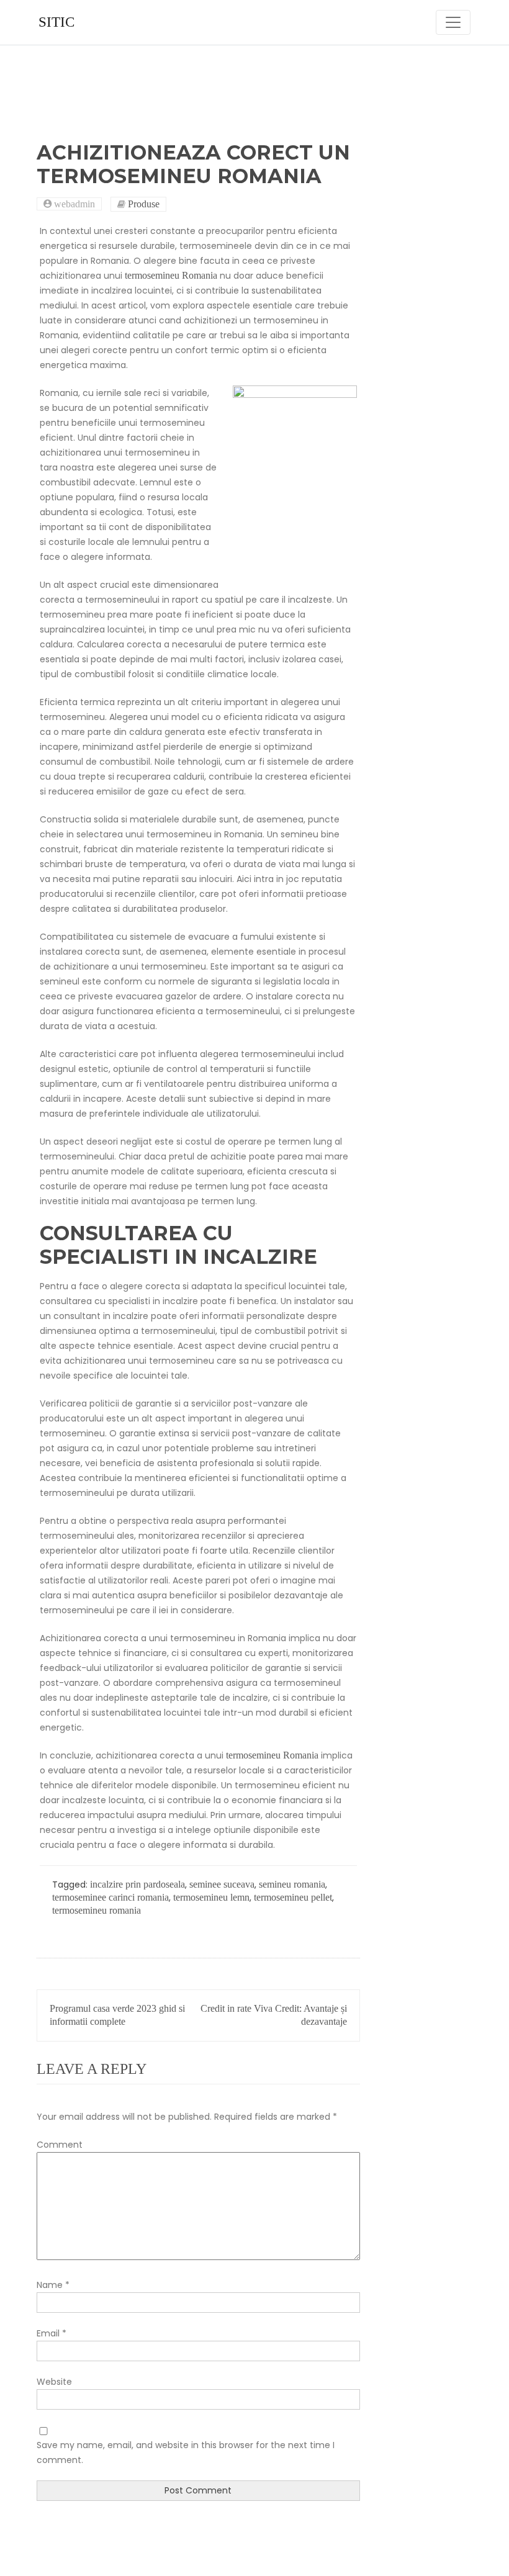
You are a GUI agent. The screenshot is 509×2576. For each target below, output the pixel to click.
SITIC (56, 22)
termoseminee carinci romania (110, 1897)
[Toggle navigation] (453, 22)
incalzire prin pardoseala (137, 1884)
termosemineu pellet (293, 1897)
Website (54, 2382)
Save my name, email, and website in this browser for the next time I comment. (186, 2452)
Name (53, 2285)
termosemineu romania (97, 1910)
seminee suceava (222, 1884)
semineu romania (292, 1884)
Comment (60, 2145)
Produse (144, 204)
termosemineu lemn (211, 1897)
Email (52, 2333)
